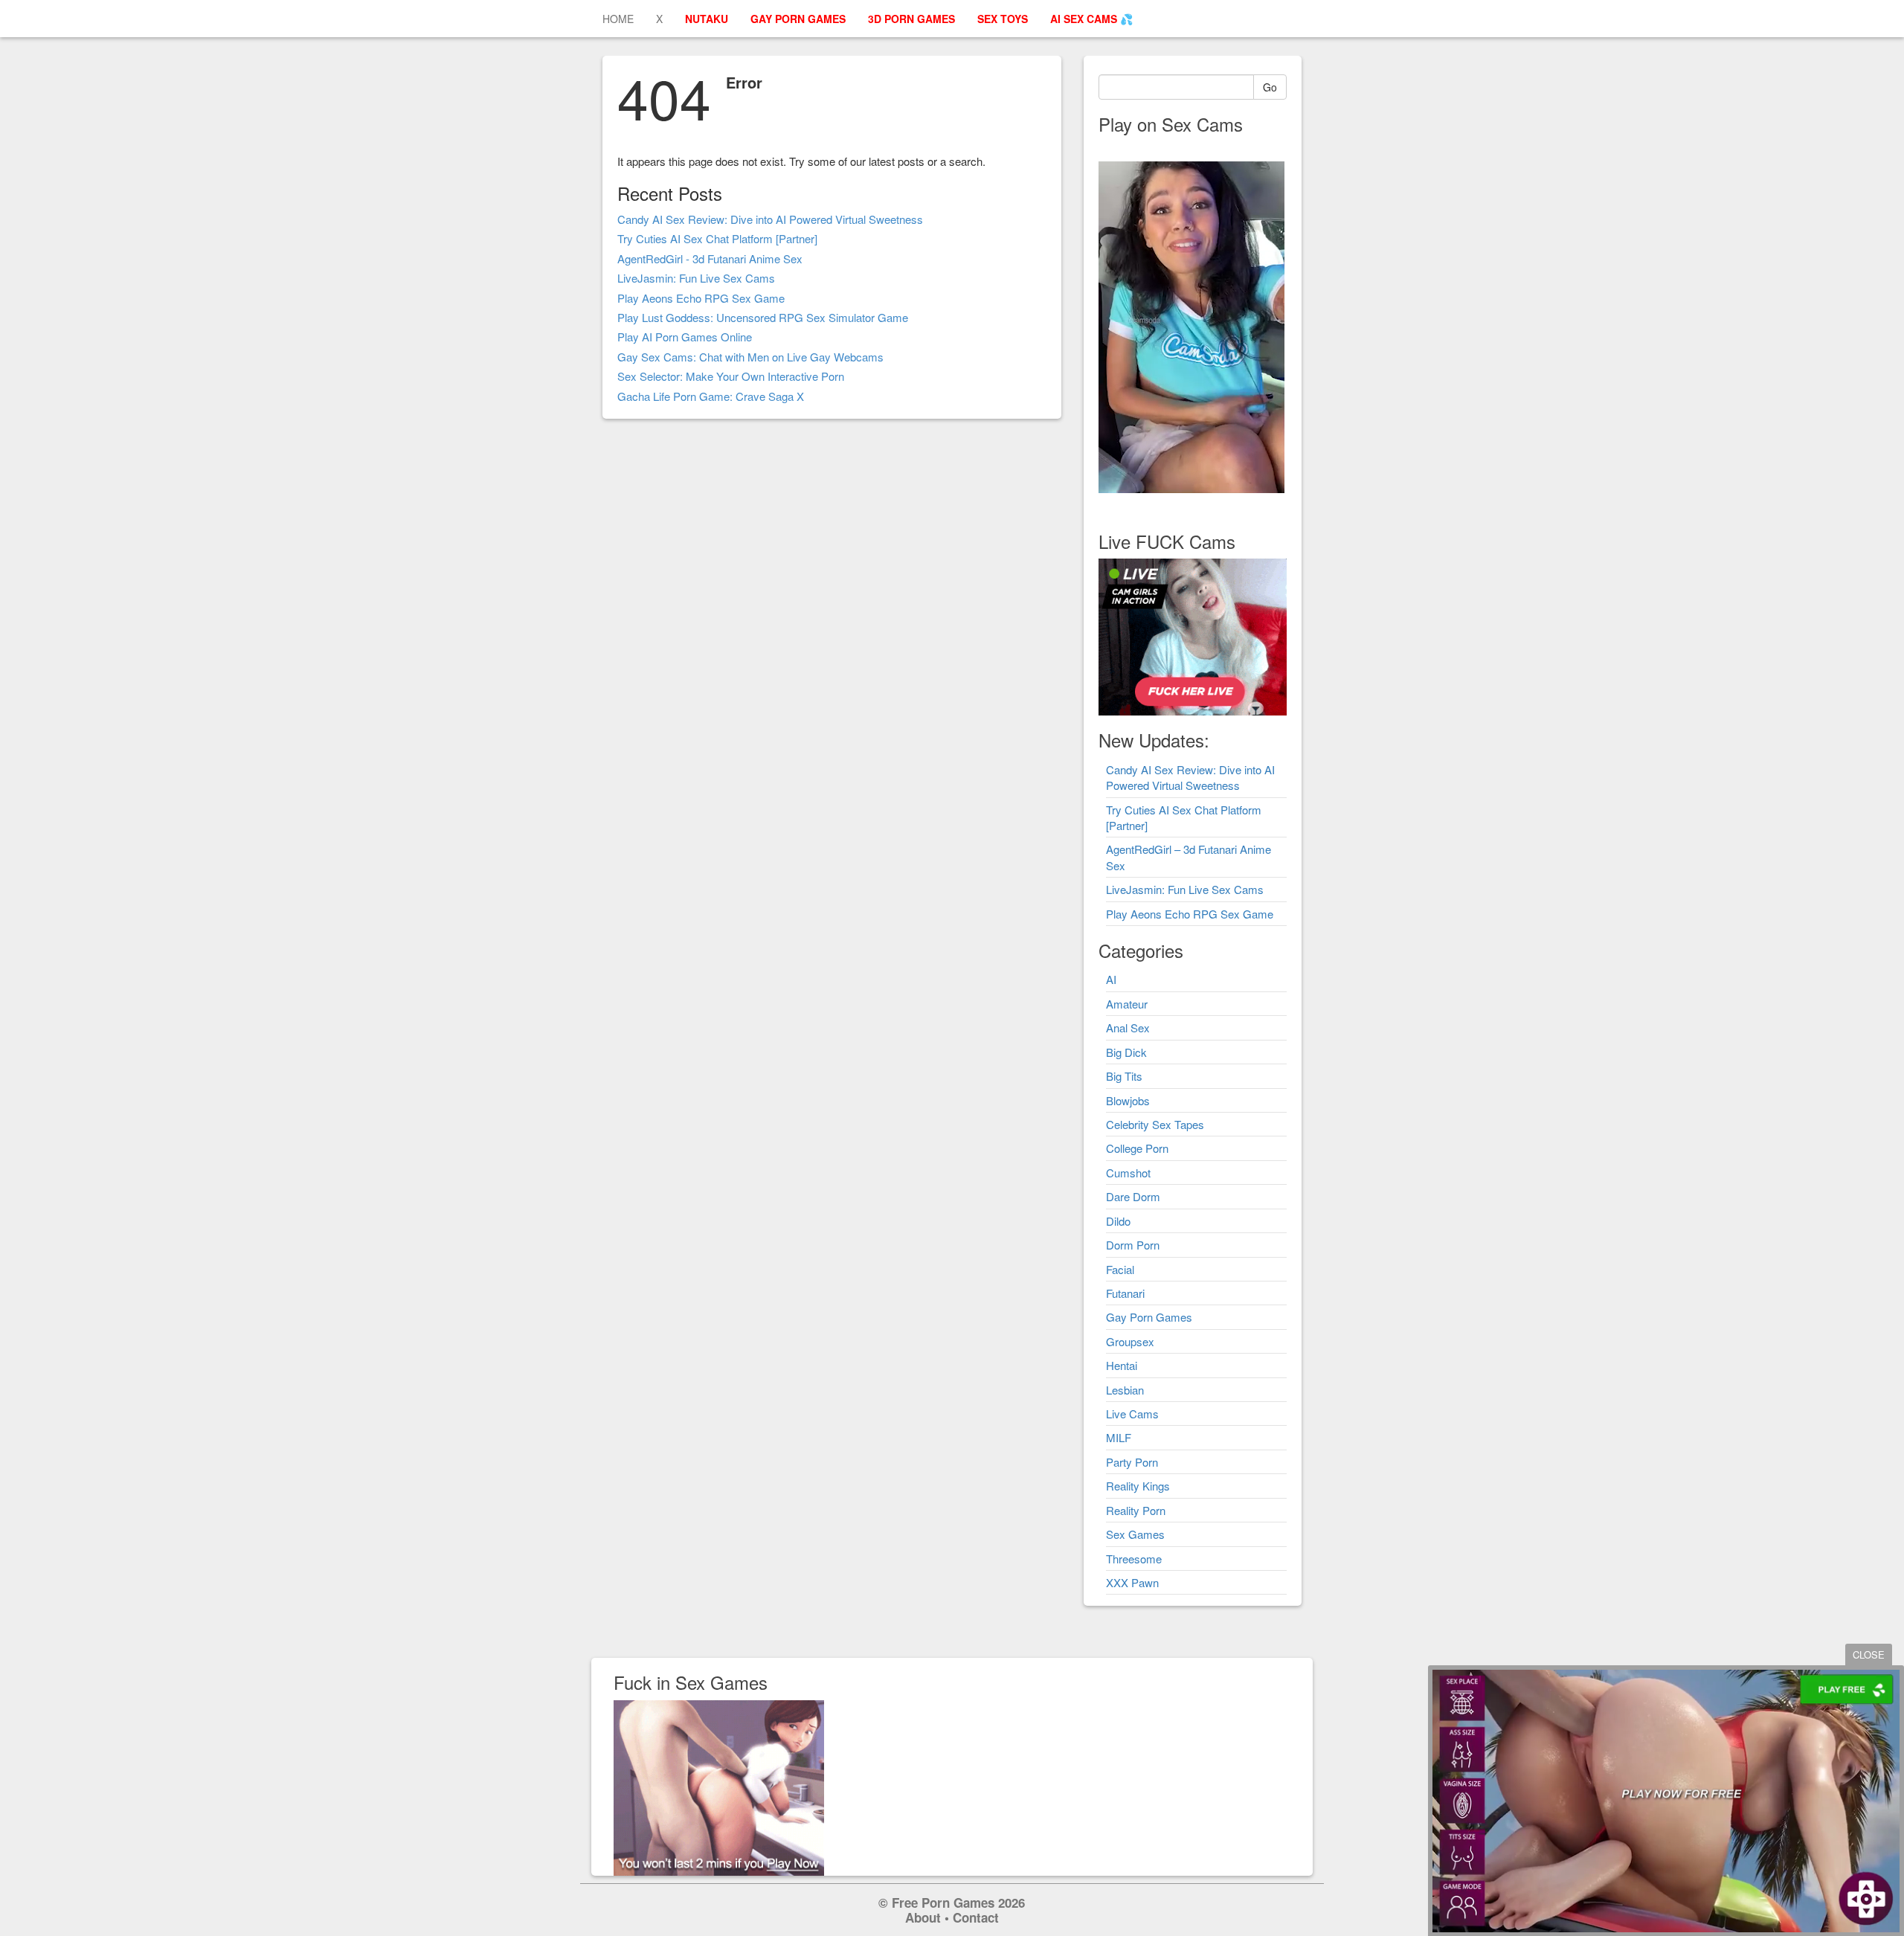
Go (1270, 87)
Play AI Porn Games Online (685, 337)
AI (1111, 979)
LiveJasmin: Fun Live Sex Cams (696, 278)
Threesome (1134, 1559)
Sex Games (1135, 1534)
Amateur (1127, 1004)
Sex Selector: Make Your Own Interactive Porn (731, 376)
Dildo (1118, 1221)
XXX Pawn (1132, 1582)
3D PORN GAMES (911, 19)
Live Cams (1132, 1414)
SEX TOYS (1003, 19)
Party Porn (1132, 1462)
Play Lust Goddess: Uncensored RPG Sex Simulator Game (763, 317)
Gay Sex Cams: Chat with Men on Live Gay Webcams (750, 357)
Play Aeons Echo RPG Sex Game (701, 298)
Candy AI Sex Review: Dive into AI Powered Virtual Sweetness (770, 219)
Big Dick (1126, 1052)
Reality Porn (1136, 1510)
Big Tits (1124, 1076)
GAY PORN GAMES (798, 19)
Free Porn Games (943, 1903)
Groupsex (1130, 1341)
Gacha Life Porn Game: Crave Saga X (711, 396)
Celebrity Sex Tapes (1155, 1124)
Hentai (1122, 1365)
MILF (1119, 1437)
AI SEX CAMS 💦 (1091, 19)
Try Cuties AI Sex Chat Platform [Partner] (717, 238)
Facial (1120, 1269)
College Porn (1137, 1148)
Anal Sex (1128, 1028)
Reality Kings (1138, 1486)
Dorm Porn (1133, 1245)
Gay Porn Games (1149, 1317)
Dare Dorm (1133, 1196)
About (923, 1917)
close (1869, 1654)
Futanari (1125, 1293)
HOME (618, 19)
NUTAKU (707, 19)
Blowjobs (1128, 1100)
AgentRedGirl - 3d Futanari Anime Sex (710, 258)
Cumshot (1128, 1173)
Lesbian (1125, 1390)
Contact (976, 1917)
